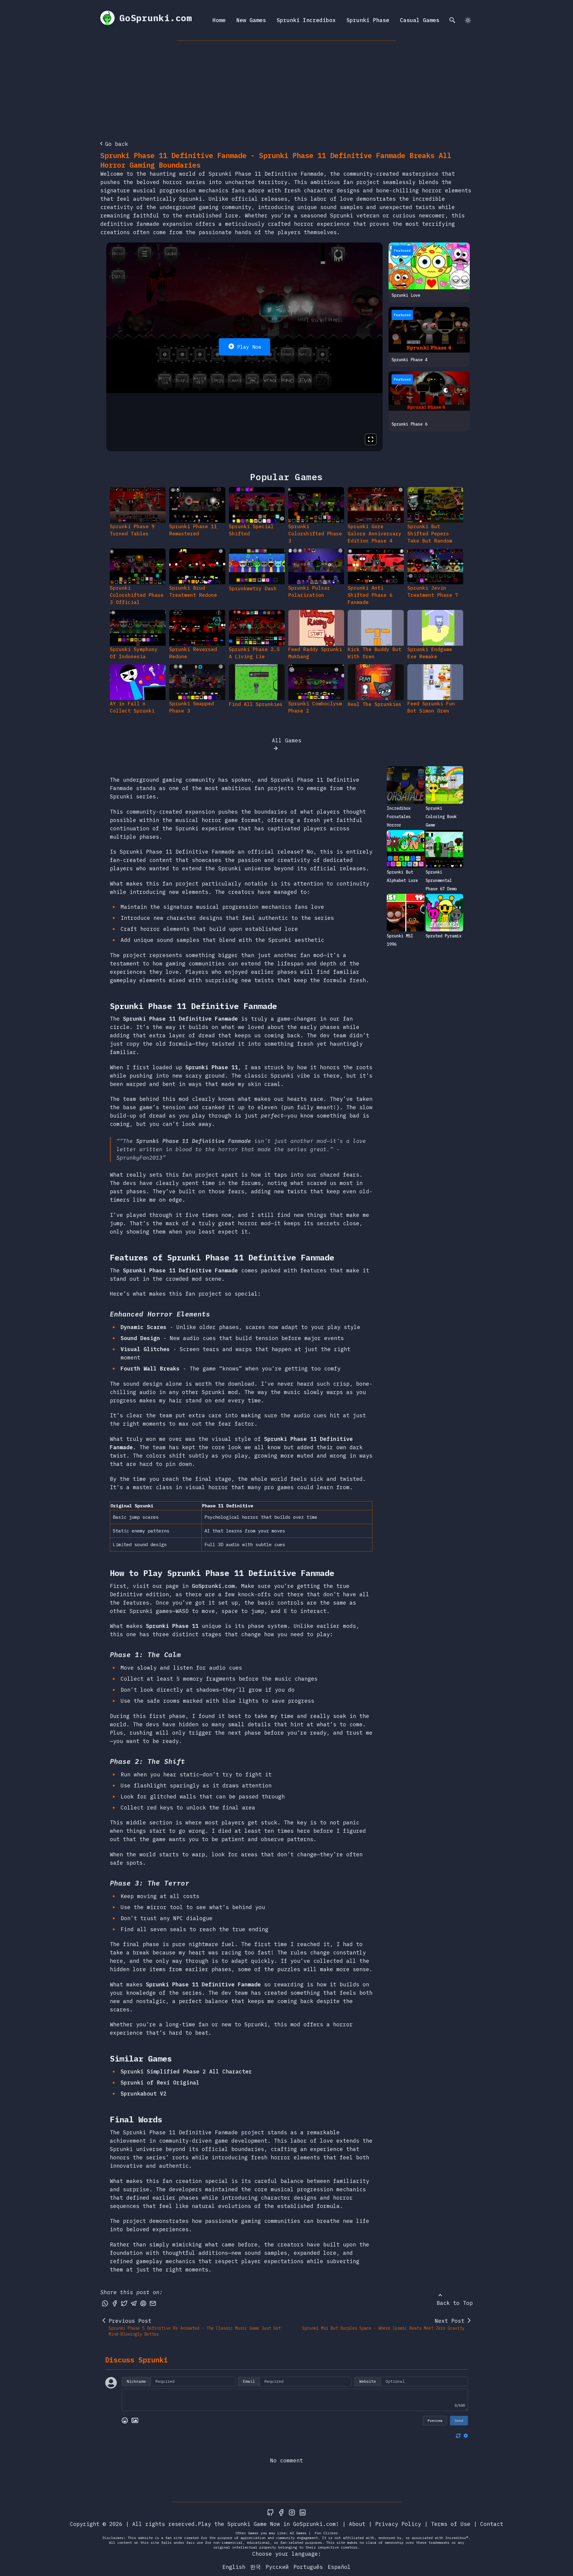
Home (219, 20)
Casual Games (420, 20)
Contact (492, 2524)
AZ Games (298, 2533)
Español (339, 2567)
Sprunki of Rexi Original (160, 2083)
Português (308, 2567)
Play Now (249, 347)
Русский (277, 2567)
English (234, 2567)
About (357, 2524)
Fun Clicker (326, 2533)
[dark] (468, 20)
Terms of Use (451, 2524)
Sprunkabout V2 (144, 2094)
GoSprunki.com (213, 1586)
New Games (251, 20)
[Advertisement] (286, 86)
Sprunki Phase (368, 20)
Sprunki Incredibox (306, 20)
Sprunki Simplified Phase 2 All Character (186, 2072)
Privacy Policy (398, 2524)
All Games (287, 740)
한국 (255, 2567)
